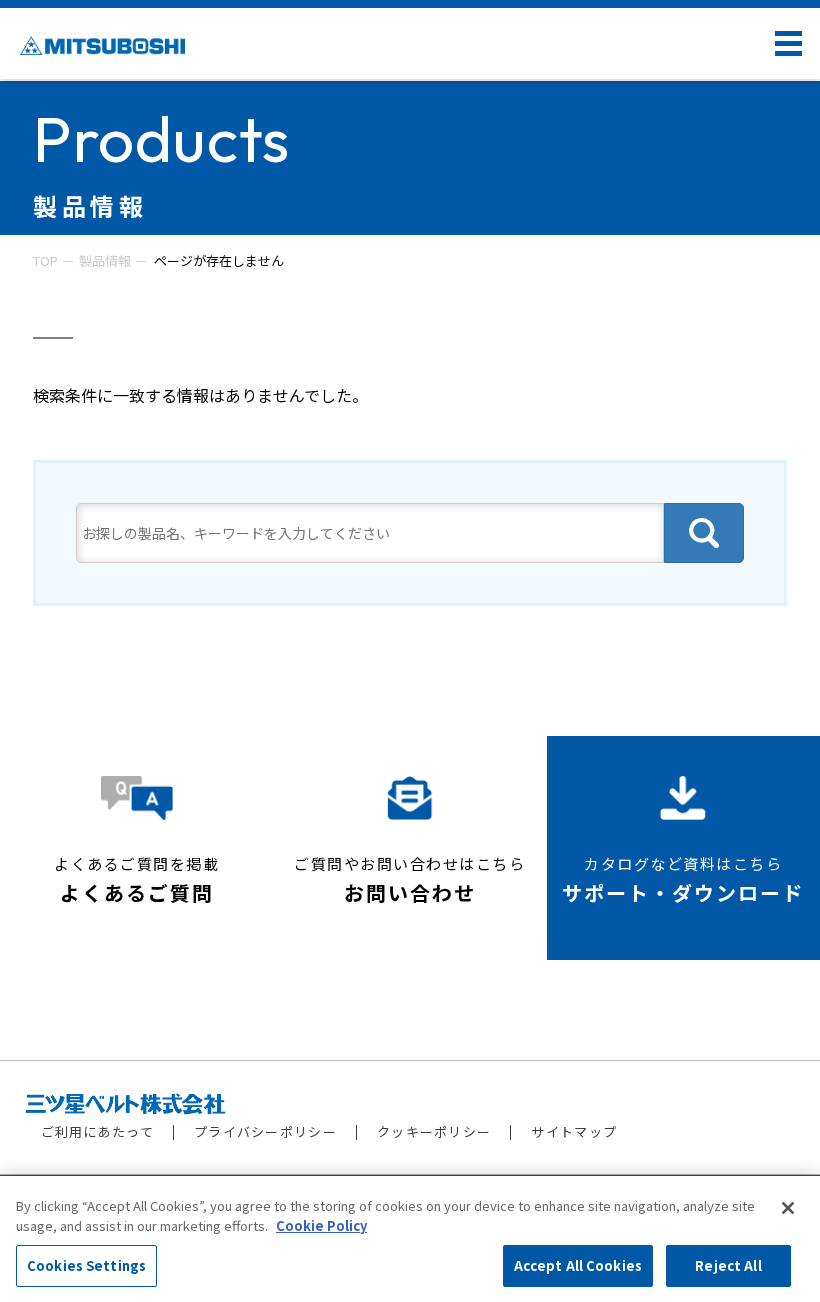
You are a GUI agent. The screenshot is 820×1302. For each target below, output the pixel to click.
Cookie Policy (321, 1225)
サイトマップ (574, 1131)
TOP (45, 260)
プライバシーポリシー (265, 1131)
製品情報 (105, 260)
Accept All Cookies (578, 1265)
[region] (410, 1239)
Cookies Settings (86, 1265)
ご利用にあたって (97, 1131)
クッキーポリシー (434, 1131)
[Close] (788, 1208)
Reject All (728, 1265)
